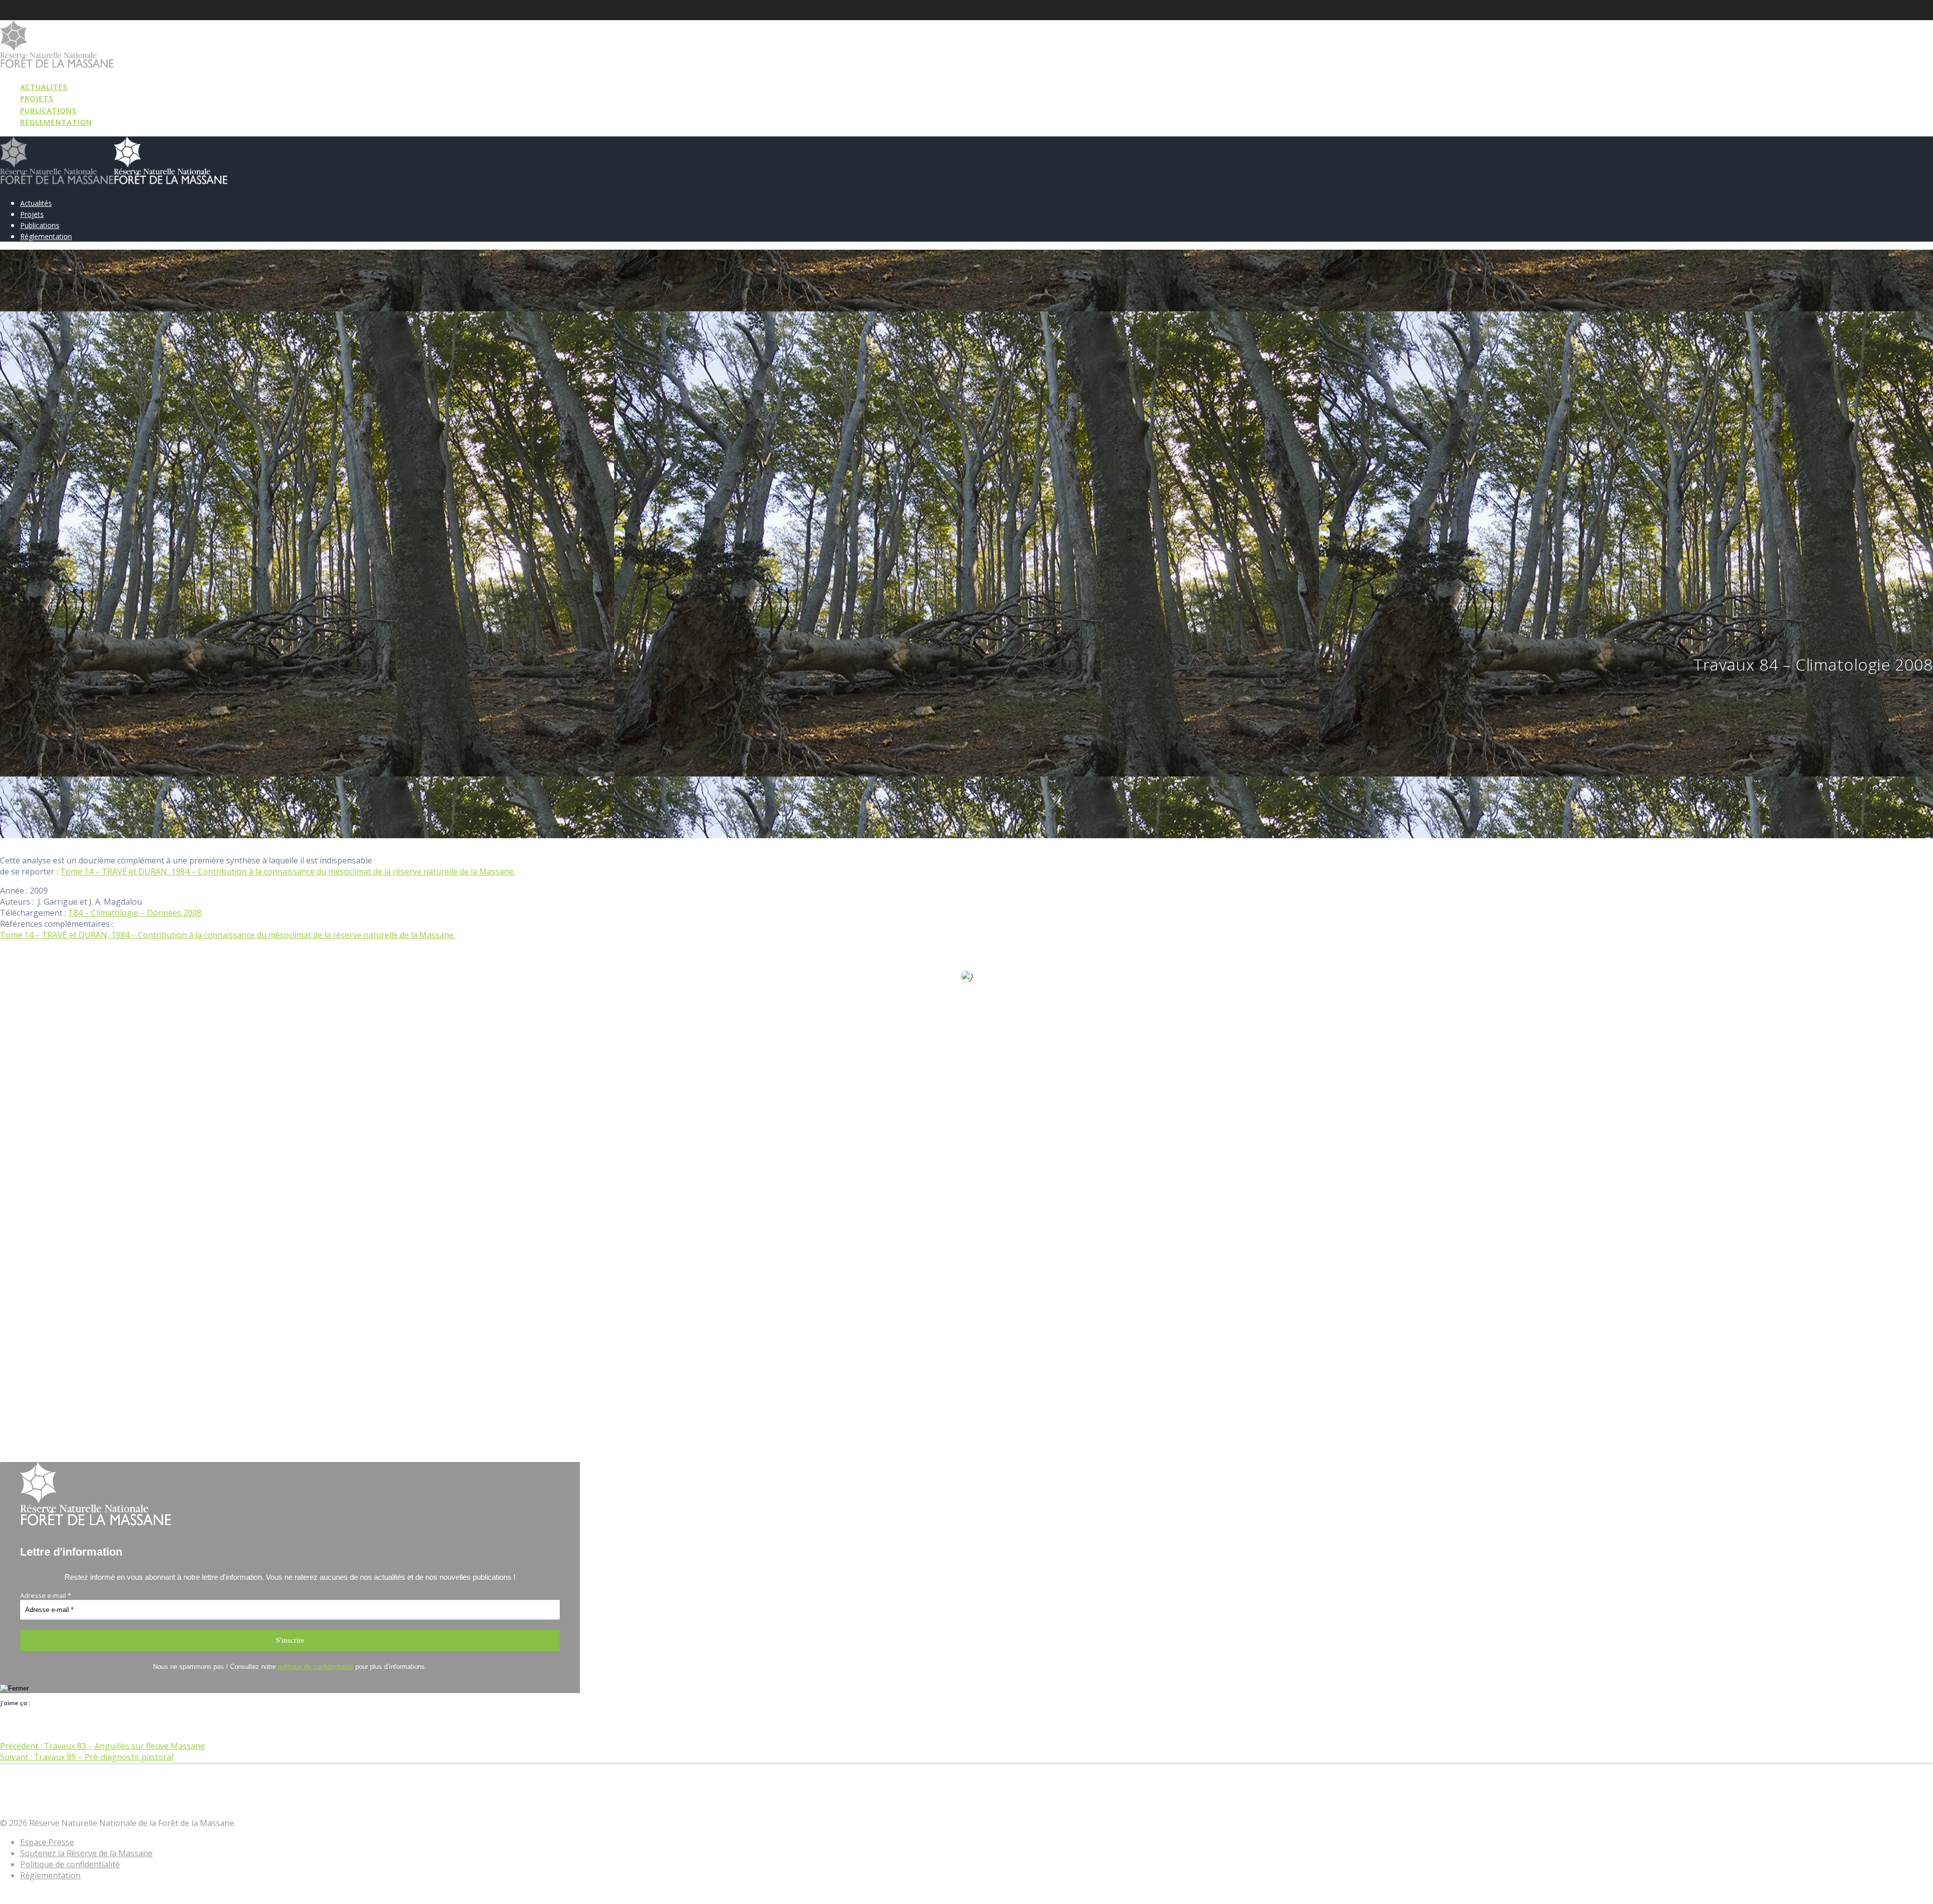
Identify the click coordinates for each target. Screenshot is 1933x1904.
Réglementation (56, 122)
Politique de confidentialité (70, 1864)
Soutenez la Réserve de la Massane (86, 1853)
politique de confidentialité (316, 1667)
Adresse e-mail (46, 1595)
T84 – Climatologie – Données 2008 (135, 913)
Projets (37, 98)
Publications (48, 111)
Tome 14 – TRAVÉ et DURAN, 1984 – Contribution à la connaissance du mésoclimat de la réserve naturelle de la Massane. (287, 871)
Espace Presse (47, 1842)
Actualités (44, 87)
